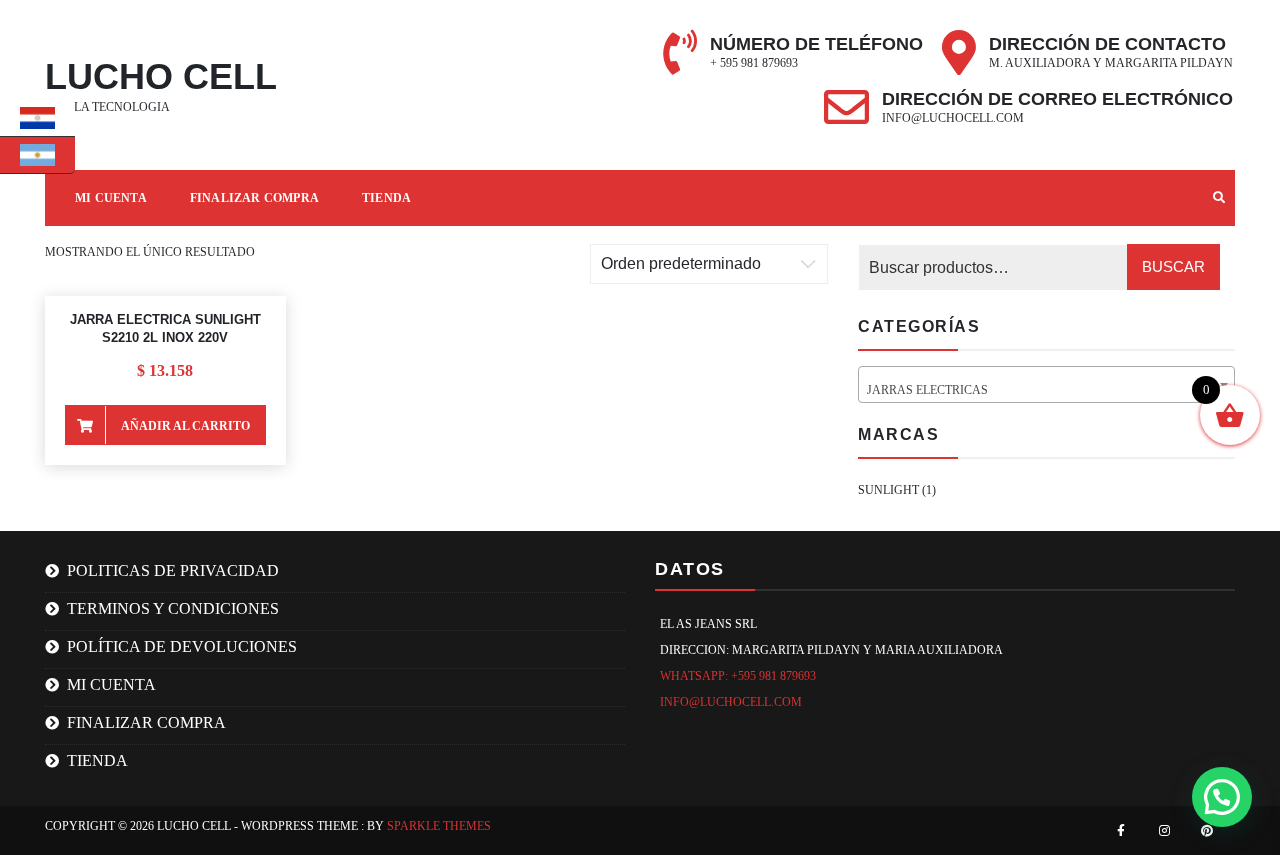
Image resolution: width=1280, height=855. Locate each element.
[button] (1222, 797)
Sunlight (888, 490)
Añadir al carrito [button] (185, 426)
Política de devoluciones (182, 646)
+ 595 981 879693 (754, 63)
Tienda (386, 198)
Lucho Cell (161, 76)
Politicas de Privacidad (173, 570)
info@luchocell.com (953, 118)
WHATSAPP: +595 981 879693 (738, 676)
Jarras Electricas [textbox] (1040, 390)
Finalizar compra (254, 198)
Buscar (1173, 266)
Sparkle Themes (439, 826)
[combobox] (1046, 384)
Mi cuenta (111, 684)
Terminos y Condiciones (173, 608)
